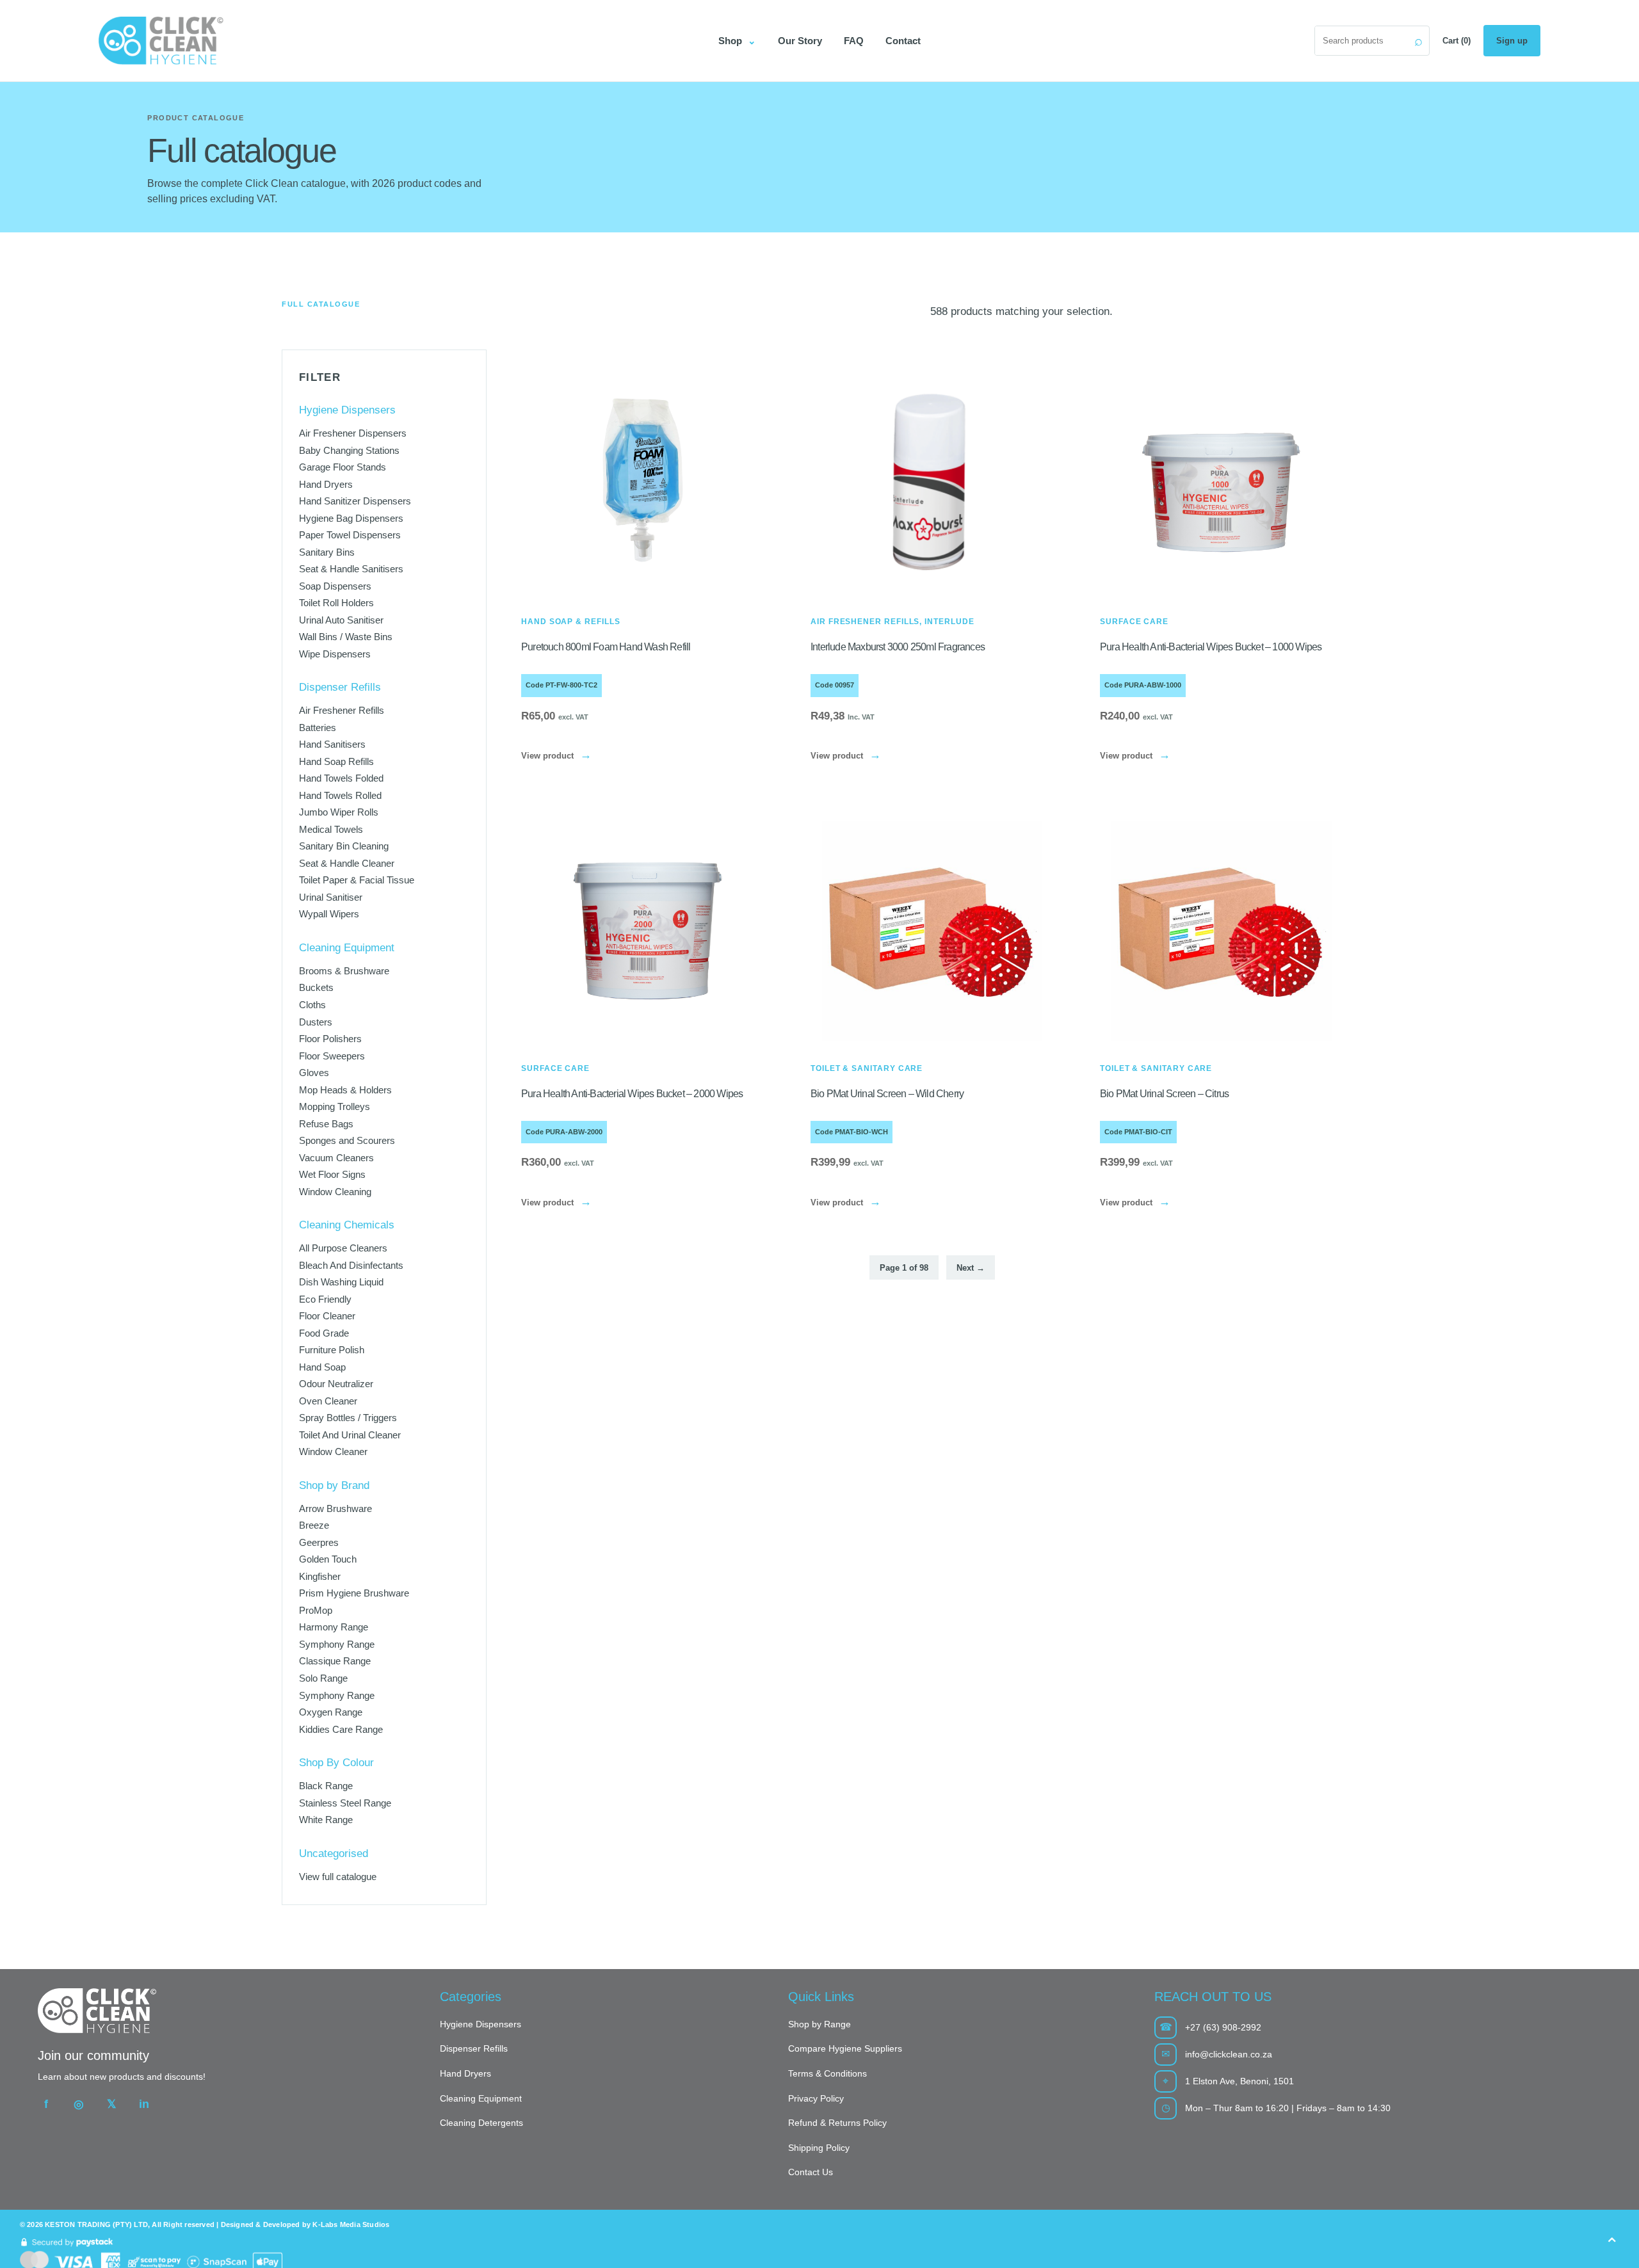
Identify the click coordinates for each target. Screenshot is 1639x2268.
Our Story (800, 41)
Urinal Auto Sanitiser (341, 620)
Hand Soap (322, 1367)
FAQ (854, 41)
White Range (326, 1820)
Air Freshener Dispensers (353, 433)
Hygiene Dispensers (480, 2024)
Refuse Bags (326, 1123)
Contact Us (811, 2172)
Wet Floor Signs (332, 1174)
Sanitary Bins (327, 551)
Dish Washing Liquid (341, 1282)
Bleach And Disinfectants (351, 1265)
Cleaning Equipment (481, 2098)
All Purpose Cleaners (343, 1248)
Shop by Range (819, 2024)
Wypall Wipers (329, 914)
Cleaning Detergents (481, 2123)
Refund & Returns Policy (837, 2123)
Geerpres (319, 1542)
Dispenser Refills (474, 2048)
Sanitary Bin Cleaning (344, 846)
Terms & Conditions (828, 2073)
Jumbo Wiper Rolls (339, 812)
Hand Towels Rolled (340, 795)
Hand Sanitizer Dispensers (355, 501)
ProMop (316, 1610)
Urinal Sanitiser (331, 897)
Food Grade (324, 1333)
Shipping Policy (819, 2148)
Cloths (312, 1005)
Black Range (326, 1786)
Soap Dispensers (335, 585)
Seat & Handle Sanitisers (351, 569)
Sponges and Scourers (347, 1140)
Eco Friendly (325, 1299)
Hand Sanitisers (332, 744)
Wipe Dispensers (335, 654)
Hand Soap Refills (336, 761)
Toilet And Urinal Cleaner (350, 1435)
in (144, 2104)
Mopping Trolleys (335, 1106)
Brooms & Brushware (344, 971)
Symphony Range (337, 1644)
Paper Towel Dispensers (350, 535)
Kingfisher (320, 1576)
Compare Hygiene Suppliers (845, 2048)
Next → (971, 1268)
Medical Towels (331, 829)
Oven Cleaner (328, 1401)
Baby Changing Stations (349, 450)
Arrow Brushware (335, 1508)
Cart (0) (1457, 41)
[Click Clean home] (397, 41)
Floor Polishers (330, 1039)
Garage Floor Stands (343, 467)
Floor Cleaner (327, 1316)
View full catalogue (338, 1876)
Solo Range (323, 1678)
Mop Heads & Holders (345, 1089)
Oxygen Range (331, 1712)
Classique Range (335, 1661)
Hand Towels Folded (341, 778)
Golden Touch (328, 1559)
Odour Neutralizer (336, 1384)
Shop (737, 41)
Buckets (316, 987)
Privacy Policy (816, 2098)
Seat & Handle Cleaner (347, 863)
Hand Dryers (326, 484)
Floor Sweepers (332, 1055)
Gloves (314, 1073)
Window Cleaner (333, 1452)
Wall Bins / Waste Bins (346, 637)
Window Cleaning (335, 1191)
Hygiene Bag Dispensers (351, 518)
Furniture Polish (332, 1350)
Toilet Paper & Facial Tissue (357, 880)
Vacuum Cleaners (336, 1157)
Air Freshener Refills (342, 710)
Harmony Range (334, 1627)
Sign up (1512, 41)
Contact (903, 41)
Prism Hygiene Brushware (354, 1593)
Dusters (316, 1021)
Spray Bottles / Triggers (348, 1418)
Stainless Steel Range (345, 1802)
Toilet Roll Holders (336, 603)
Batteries (318, 728)
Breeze (314, 1525)
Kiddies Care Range (341, 1729)
